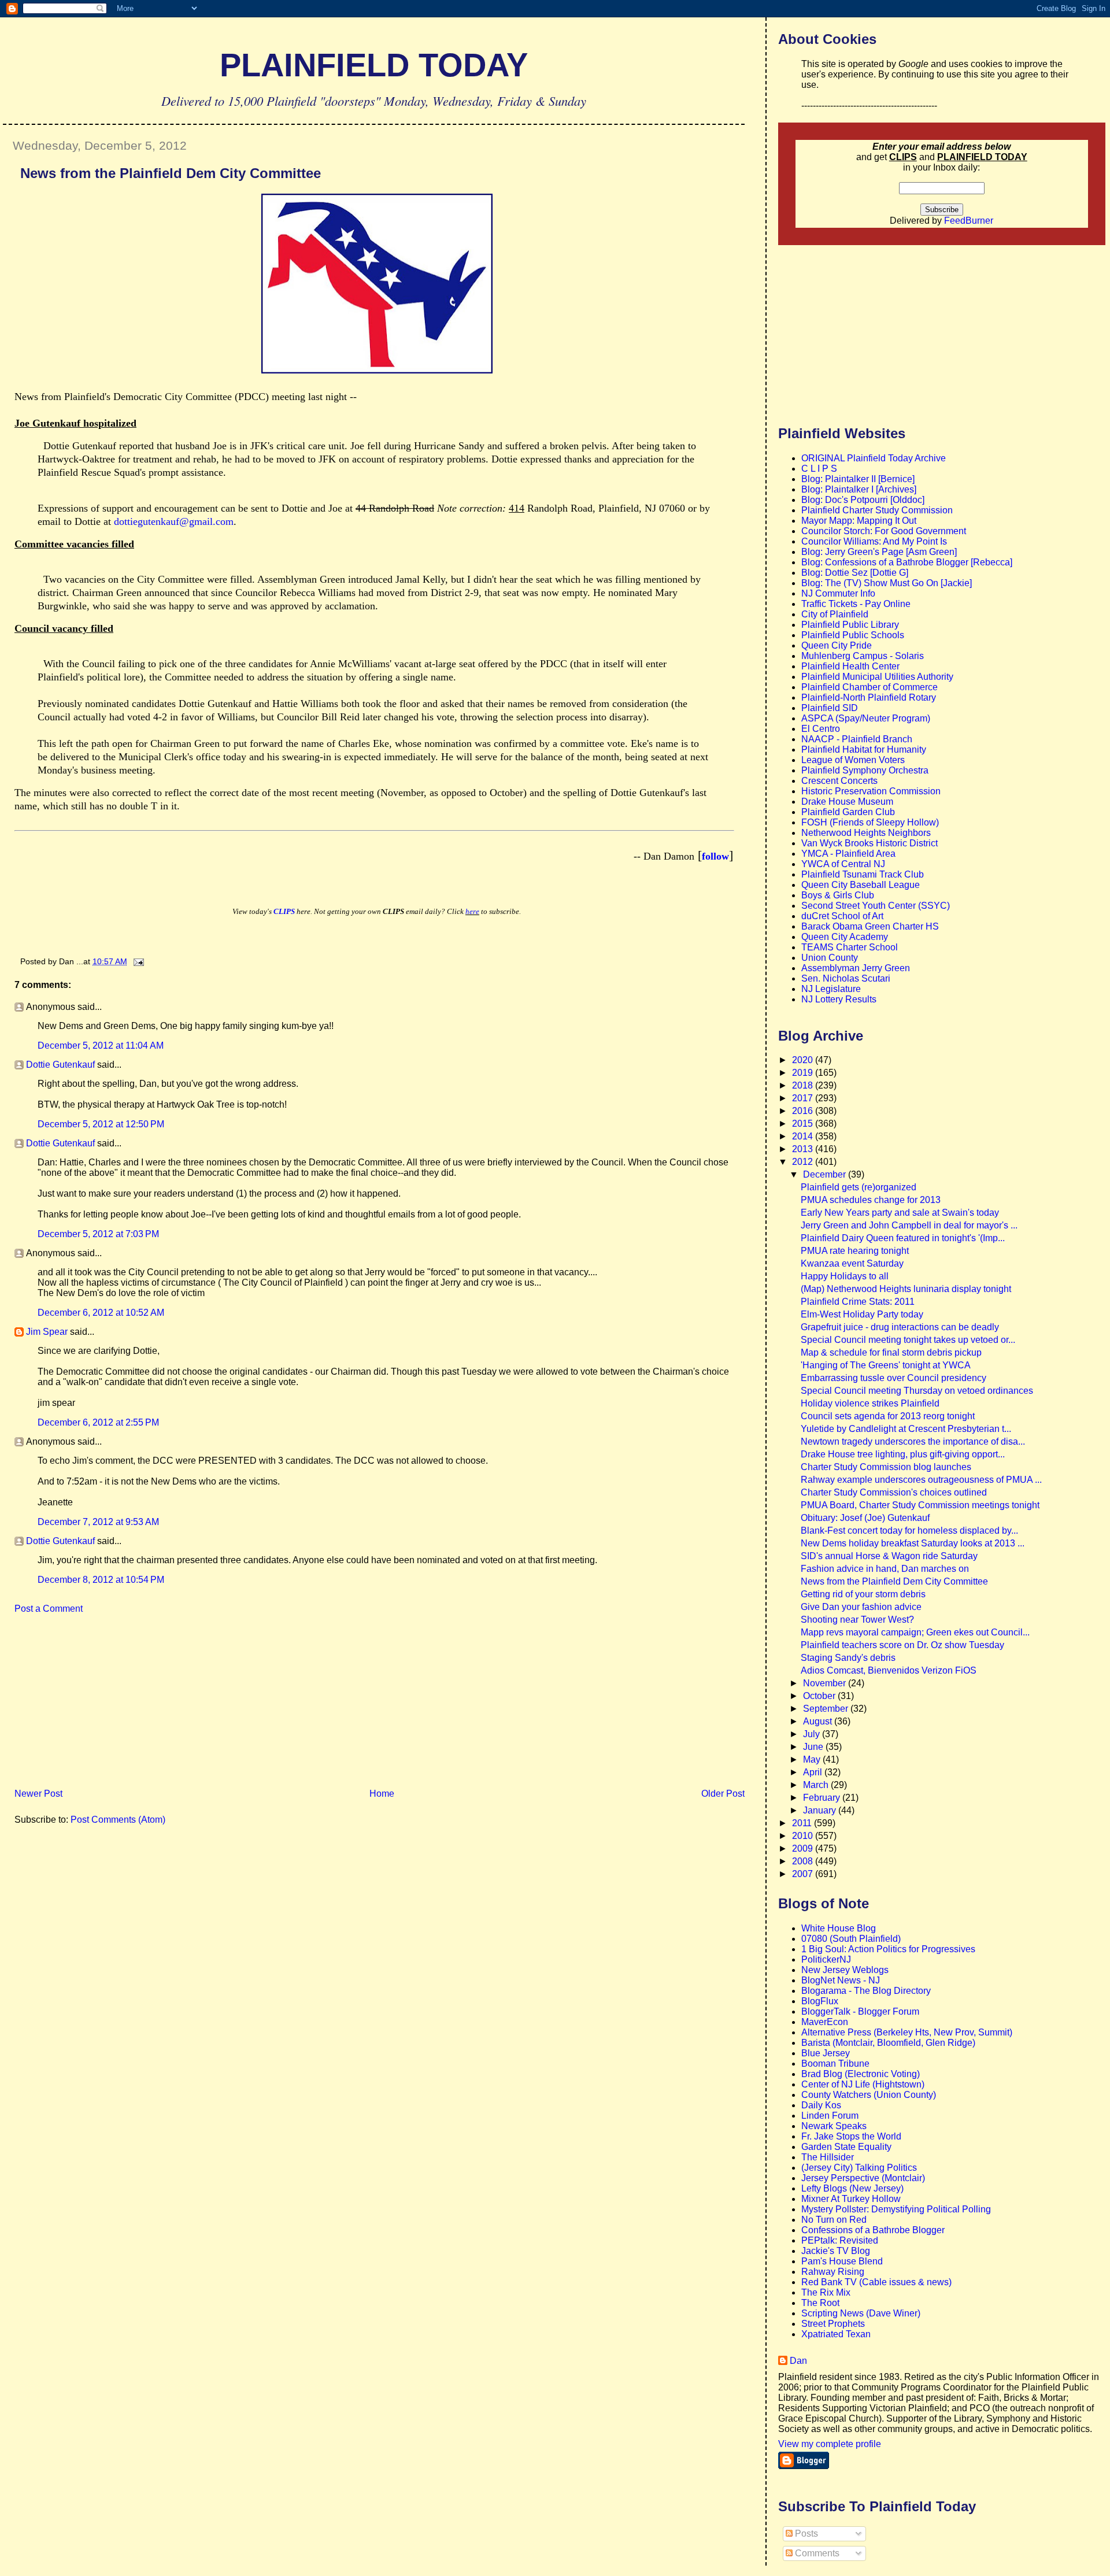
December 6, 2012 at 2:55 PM (98, 1422)
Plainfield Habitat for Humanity (864, 750)
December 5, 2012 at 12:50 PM (101, 1124)
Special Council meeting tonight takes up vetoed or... (908, 1340)
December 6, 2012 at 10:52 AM (101, 1313)
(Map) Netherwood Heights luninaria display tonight (906, 1289)
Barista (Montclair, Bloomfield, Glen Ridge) (888, 2043)
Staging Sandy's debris (848, 1658)
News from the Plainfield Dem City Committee (171, 173)
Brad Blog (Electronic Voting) (861, 2074)
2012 (804, 1162)
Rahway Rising (833, 2272)
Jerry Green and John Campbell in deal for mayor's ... (909, 1225)
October (820, 1696)
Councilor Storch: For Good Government (884, 531)
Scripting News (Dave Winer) (861, 2313)
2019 (804, 1073)
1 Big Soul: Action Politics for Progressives (888, 1949)
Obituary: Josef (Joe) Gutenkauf (865, 1518)
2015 (804, 1124)
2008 (804, 1861)
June (814, 1747)
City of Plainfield (835, 614)
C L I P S (819, 469)
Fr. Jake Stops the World (851, 2136)
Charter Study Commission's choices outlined (894, 1492)
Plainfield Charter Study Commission (877, 510)
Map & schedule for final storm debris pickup (891, 1352)
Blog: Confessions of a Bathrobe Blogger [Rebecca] (907, 562)
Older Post (723, 1794)
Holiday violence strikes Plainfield (870, 1403)
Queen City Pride (837, 645)
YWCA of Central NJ (843, 864)
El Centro (821, 729)
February (823, 1798)
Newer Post (38, 1794)
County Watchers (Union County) (869, 2095)
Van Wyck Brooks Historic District (869, 843)
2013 (804, 1149)
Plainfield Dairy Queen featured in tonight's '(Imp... (903, 1238)
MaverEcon (825, 2022)
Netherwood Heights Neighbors (866, 833)
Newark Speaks (834, 2126)
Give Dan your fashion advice (861, 1607)
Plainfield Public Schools (853, 635)
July (813, 1734)
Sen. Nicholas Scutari (846, 978)
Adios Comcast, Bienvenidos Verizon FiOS (889, 1670)
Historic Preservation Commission (871, 791)
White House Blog (839, 1928)
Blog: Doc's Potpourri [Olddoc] (863, 500)
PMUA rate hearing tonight (855, 1251)
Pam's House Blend (842, 2261)
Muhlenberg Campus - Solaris (863, 656)
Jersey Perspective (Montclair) (863, 2178)
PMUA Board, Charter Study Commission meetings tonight (920, 1505)
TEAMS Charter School (850, 947)
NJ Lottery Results (839, 999)
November (826, 1683)
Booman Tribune (835, 2064)
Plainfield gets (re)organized (859, 1187)
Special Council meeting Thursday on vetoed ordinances (917, 1391)
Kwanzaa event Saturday (852, 1263)
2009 (804, 1848)
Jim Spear (47, 1332)
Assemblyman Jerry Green (856, 968)
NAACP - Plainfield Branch (857, 739)
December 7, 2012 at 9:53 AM (98, 1522)
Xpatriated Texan (836, 2334)
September (827, 1709)
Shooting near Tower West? (857, 1620)
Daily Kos (821, 2105)
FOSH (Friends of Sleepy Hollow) (870, 822)
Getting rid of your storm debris (863, 1594)
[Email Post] (137, 961)
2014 (804, 1136)
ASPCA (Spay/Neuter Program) (866, 718)
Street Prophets (833, 2324)
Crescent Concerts (839, 781)
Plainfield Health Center (850, 666)
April (814, 1772)
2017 (804, 1098)
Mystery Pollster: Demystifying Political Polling (896, 2209)
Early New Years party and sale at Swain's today (900, 1213)
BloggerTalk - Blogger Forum (860, 2011)
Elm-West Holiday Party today (862, 1314)
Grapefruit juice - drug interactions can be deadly (900, 1327)
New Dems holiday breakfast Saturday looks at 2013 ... (913, 1543)
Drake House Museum (847, 802)
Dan (798, 2361)
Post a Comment (49, 1609)
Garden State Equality (846, 2147)
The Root (820, 2303)
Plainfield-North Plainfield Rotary (869, 697)
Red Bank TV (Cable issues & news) (876, 2282)
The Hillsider (828, 2157)
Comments (816, 2553)
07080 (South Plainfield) (851, 1939)
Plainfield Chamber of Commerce (869, 687)
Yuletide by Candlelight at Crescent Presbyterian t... (906, 1429)
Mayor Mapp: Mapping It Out (859, 521)
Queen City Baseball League (861, 885)
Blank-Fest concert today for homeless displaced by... (909, 1531)
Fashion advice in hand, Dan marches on (885, 1569)
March (817, 1785)
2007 (804, 1874)
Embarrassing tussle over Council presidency (893, 1378)
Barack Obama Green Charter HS (870, 926)
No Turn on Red (834, 2220)
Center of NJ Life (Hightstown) (863, 2084)
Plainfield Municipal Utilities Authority (877, 677)
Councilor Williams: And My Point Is (874, 541)
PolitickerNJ (826, 1959)
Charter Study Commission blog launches (886, 1467)
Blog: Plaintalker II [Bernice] (858, 479)
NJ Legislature (831, 989)
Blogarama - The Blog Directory (866, 1991)
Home (382, 1794)
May (813, 1759)
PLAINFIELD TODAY (374, 65)
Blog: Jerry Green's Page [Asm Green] (879, 552)
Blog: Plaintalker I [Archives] (859, 489)
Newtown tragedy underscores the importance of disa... (913, 1441)
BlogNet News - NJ (841, 1980)
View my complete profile (830, 2444)
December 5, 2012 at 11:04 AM (101, 1045)
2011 (803, 1823)
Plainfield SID (830, 708)
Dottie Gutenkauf (60, 1065)
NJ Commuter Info (838, 593)
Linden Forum (830, 2116)
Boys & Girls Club (838, 895)
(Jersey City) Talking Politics (859, 2168)
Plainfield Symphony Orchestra (865, 770)
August (819, 1721)
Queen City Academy (845, 937)
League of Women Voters (853, 760)
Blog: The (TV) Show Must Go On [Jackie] (887, 583)
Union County (830, 958)
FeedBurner (969, 221)
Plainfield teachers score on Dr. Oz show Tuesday (902, 1645)
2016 (804, 1111)
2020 (804, 1060)
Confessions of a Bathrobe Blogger (873, 2230)
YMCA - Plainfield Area (848, 854)
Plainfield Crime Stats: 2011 (858, 1302)
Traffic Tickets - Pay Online (856, 604)
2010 (804, 1836)
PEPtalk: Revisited (840, 2240)
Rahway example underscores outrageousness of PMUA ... (921, 1480)
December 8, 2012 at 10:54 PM (101, 1580)
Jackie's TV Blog (836, 2251)
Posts (805, 2534)
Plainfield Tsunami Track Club (863, 874)
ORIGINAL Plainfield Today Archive (874, 458)
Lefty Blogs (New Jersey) (852, 2188)
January (821, 1810)
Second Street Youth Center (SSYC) (876, 906)
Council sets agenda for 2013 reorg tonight (888, 1416)
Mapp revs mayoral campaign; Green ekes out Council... (915, 1632)
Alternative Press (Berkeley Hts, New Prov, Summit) (907, 2032)
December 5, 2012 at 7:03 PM (98, 1234)
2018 (804, 1085)
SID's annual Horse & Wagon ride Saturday (889, 1556)
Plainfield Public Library (850, 625)
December (826, 1174)
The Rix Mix (826, 2292)
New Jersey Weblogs (845, 1970)
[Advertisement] (90, 1705)
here (472, 911)
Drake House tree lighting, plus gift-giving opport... (903, 1454)
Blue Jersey (826, 2053)
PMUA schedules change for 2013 (871, 1200)
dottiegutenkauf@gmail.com (174, 521)
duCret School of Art (842, 916)
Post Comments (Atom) (118, 1820)
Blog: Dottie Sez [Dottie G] (855, 573)
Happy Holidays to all (845, 1276)
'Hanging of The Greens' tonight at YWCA (886, 1365)
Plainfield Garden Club (848, 812)
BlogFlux (820, 2001)
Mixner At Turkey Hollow (851, 2199)
